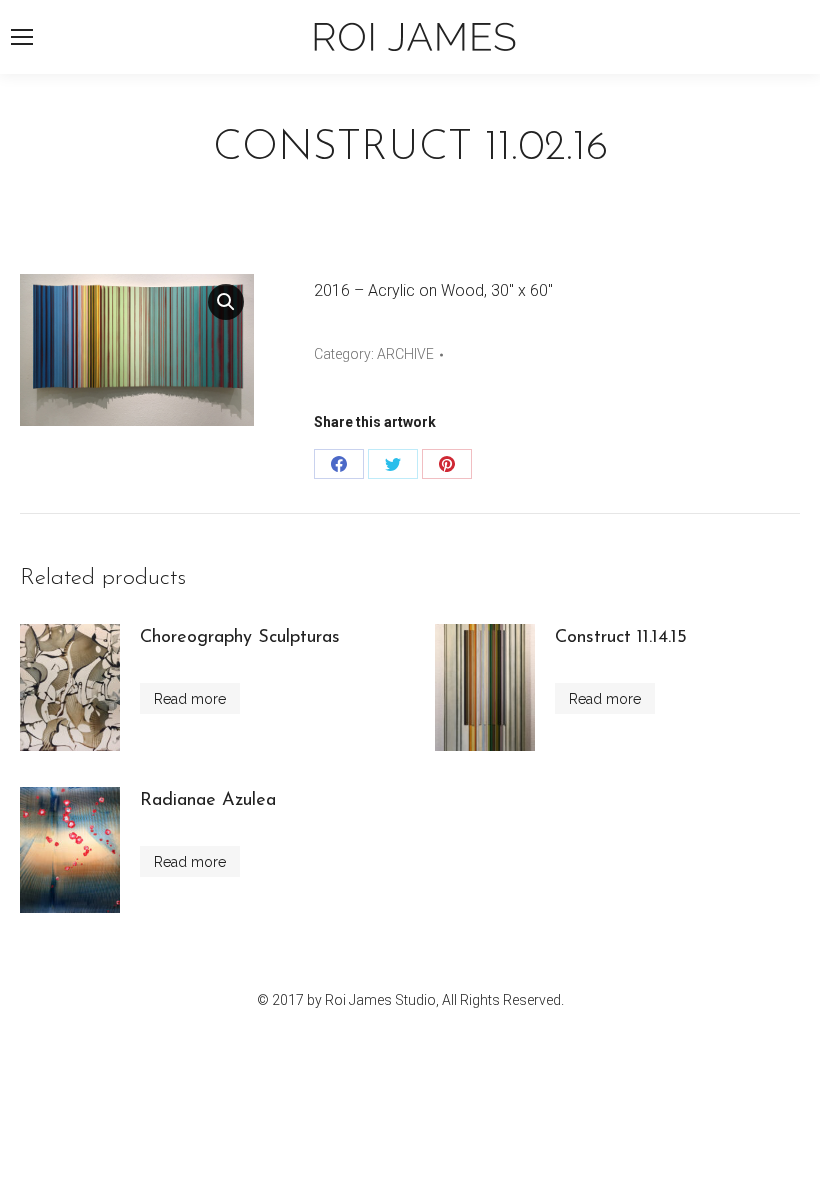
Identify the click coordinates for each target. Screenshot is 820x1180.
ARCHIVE (405, 354)
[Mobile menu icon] (22, 37)
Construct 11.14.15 (621, 638)
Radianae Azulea (208, 801)
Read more (190, 699)
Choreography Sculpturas (240, 638)
